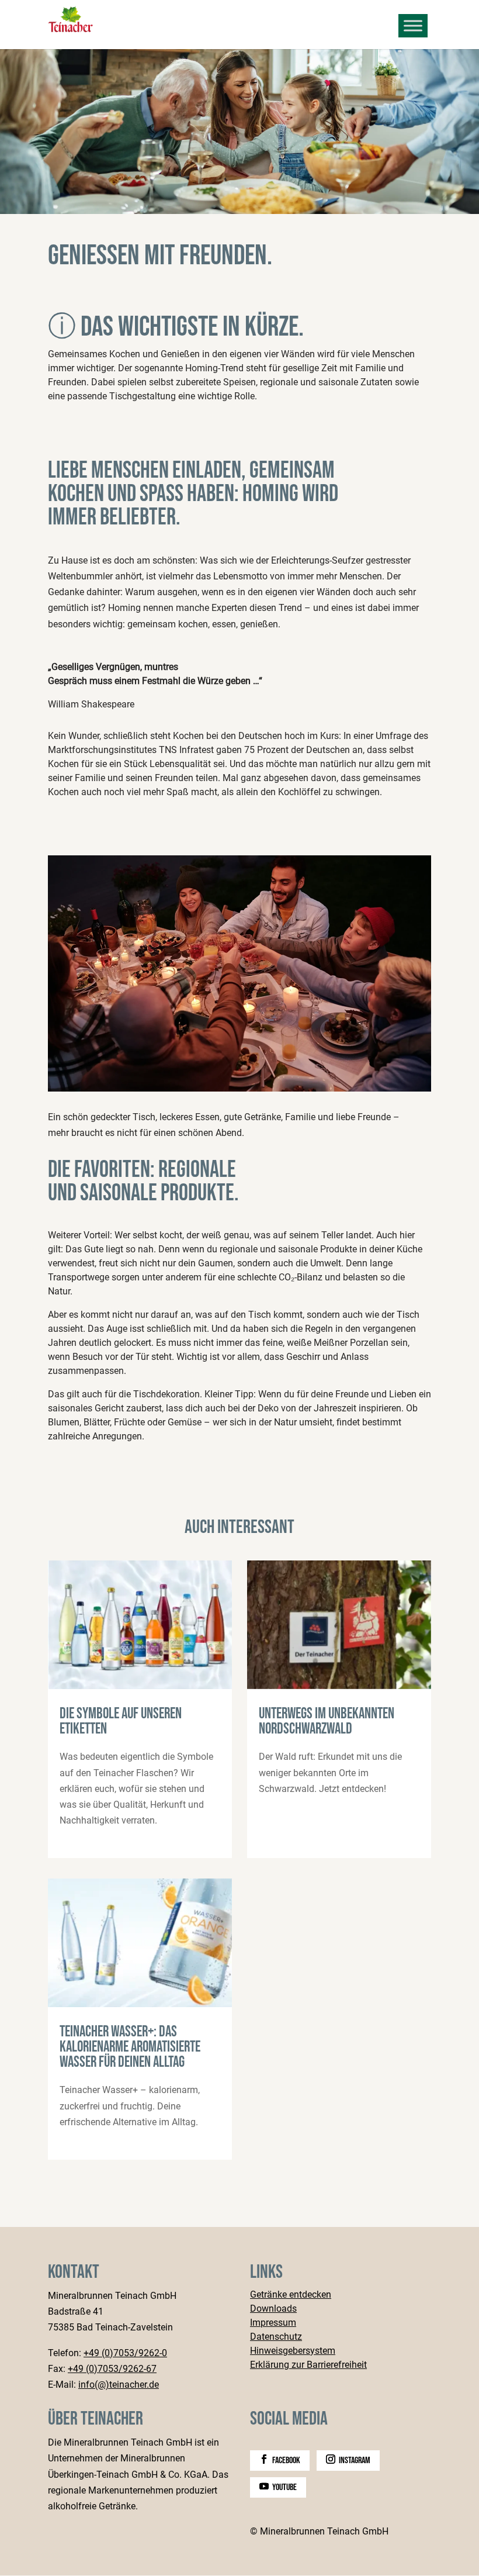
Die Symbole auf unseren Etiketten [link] (140, 1709)
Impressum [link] (273, 2323)
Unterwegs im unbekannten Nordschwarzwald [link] (339, 1709)
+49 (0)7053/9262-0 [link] (125, 2353)
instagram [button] (355, 2461)
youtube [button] (284, 2487)
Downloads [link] (273, 2309)
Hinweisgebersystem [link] (293, 2351)
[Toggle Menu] (413, 25)
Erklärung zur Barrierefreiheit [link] (308, 2365)
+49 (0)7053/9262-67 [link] (112, 2369)
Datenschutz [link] (276, 2337)
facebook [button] (286, 2461)
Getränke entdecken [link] (291, 2295)
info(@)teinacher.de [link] (119, 2385)
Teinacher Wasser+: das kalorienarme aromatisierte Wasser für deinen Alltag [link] (140, 2019)
